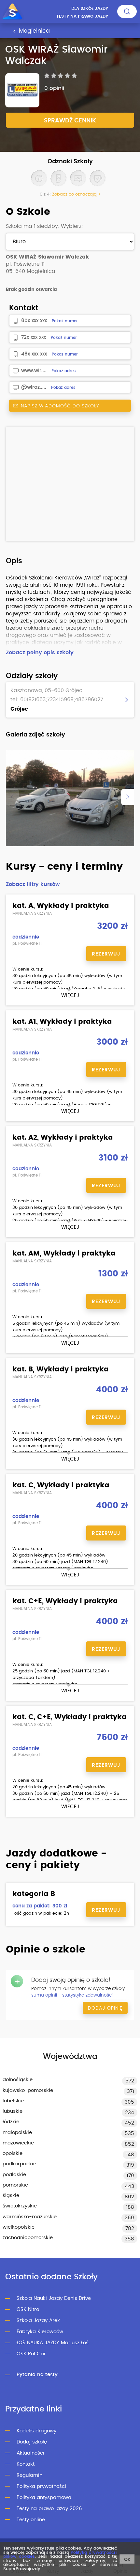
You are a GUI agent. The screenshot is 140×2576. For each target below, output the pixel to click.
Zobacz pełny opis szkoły (40, 653)
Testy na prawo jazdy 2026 (49, 2509)
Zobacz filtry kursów (33, 884)
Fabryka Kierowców (40, 2332)
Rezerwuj (106, 954)
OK (127, 2560)
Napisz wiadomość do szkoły (59, 406)
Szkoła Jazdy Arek (38, 2321)
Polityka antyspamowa (44, 2497)
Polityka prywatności (41, 2486)
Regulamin (29, 2475)
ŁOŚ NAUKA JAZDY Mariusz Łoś (53, 2343)
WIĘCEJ (70, 996)
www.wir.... (34, 371)
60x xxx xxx (34, 321)
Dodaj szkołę (32, 2442)
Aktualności (30, 2453)
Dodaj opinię (105, 2008)
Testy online (31, 2520)
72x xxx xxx (34, 337)
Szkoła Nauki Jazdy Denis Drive (54, 2298)
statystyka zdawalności (87, 1995)
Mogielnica (34, 31)
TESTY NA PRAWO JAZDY (82, 16)
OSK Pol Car (31, 2354)
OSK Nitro (28, 2309)
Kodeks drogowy (36, 2431)
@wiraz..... (34, 387)
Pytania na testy (37, 2375)
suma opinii (44, 1995)
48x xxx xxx (34, 354)
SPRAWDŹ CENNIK (70, 121)
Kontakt (26, 2464)
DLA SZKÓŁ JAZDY (90, 9)
